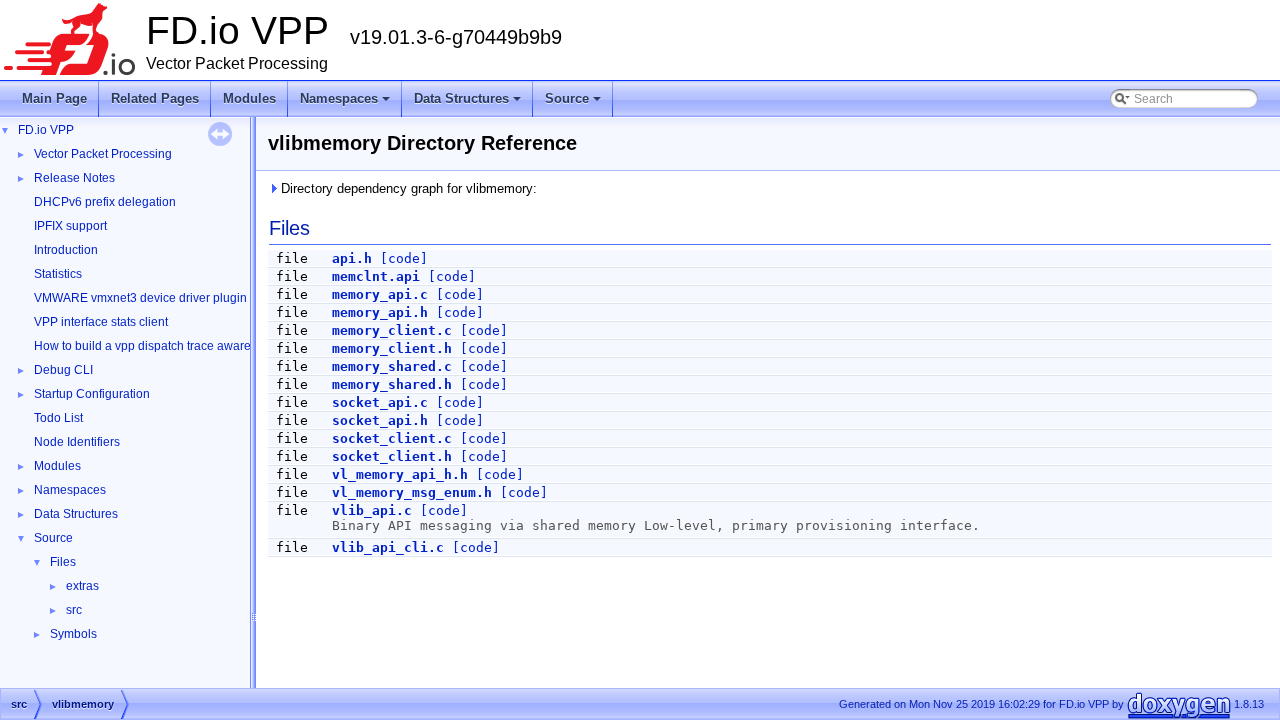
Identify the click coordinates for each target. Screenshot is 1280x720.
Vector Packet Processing (103, 154)
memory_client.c (392, 330)
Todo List (58, 418)
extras (82, 586)
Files (63, 562)
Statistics (58, 274)
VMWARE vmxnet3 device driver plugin (140, 298)
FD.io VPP (46, 130)
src (74, 610)
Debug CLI (63, 370)
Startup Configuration (92, 394)
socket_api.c (380, 402)
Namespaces (346, 104)
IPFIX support (70, 226)
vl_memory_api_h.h (400, 474)
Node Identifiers (77, 442)
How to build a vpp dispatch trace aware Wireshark (171, 346)
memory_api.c (380, 294)
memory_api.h (380, 312)
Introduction (66, 250)
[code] (404, 258)
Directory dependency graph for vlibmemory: (407, 188)
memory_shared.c (392, 366)
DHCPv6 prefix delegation (105, 202)
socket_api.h (380, 420)
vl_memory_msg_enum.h (412, 492)
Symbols (73, 634)
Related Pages (155, 98)
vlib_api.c (372, 510)
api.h (352, 258)
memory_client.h (392, 348)
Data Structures (469, 104)
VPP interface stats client (101, 322)
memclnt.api (376, 276)
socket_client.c (392, 438)
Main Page (54, 98)
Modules (249, 98)
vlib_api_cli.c (388, 547)
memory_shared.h (392, 384)
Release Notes (74, 178)
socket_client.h (392, 456)
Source (574, 104)
